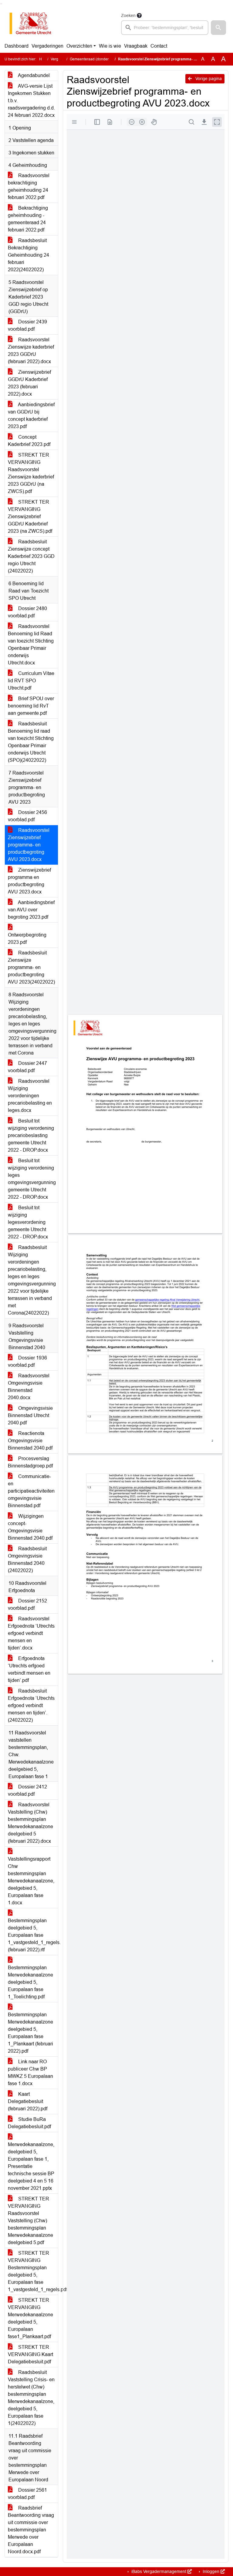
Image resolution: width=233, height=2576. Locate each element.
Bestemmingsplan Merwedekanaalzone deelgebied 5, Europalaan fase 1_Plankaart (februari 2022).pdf (30, 2033)
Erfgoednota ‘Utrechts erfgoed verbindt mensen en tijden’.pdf (29, 1669)
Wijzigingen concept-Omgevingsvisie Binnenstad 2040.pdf (30, 1527)
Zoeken (128, 15)
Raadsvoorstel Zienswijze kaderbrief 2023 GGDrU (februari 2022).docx (31, 351)
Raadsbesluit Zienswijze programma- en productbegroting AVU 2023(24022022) (31, 967)
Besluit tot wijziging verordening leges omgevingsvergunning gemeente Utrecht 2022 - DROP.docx (32, 1179)
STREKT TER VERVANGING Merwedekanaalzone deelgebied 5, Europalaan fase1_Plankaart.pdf (30, 2318)
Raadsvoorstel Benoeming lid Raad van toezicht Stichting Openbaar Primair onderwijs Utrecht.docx (31, 645)
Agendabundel (33, 75)
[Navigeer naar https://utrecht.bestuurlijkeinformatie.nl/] (34, 23)
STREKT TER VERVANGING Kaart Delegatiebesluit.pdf (30, 2354)
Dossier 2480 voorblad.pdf (27, 612)
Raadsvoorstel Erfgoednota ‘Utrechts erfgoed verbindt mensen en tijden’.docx (31, 1633)
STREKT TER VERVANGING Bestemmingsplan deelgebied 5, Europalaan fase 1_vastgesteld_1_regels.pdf (33, 2271)
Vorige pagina (208, 79)
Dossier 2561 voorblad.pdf (27, 2494)
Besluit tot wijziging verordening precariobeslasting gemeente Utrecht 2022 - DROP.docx (31, 1135)
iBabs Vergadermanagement (159, 2571)
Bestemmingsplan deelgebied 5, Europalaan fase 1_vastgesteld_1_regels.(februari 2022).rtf (33, 1935)
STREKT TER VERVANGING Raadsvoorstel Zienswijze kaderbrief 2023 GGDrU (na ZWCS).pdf (31, 473)
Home (44, 59)
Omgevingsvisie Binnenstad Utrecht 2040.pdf (30, 1415)
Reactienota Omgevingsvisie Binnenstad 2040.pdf (30, 1441)
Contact (159, 46)
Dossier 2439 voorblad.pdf (27, 325)
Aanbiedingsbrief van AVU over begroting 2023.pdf (31, 910)
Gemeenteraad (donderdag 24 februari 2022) (107, 59)
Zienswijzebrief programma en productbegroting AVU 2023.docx (29, 881)
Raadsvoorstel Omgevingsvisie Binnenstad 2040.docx (29, 1387)
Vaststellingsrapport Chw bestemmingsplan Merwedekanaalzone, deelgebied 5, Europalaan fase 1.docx (31, 1881)
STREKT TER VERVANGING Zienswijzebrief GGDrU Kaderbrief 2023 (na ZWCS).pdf (30, 517)
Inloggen (211, 2571)
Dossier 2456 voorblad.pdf (27, 816)
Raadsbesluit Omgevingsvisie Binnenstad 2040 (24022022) (27, 1560)
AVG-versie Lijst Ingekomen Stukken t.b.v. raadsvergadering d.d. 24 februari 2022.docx (31, 101)
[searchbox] (165, 28)
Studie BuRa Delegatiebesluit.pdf (29, 2123)
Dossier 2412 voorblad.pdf (27, 1790)
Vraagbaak (136, 46)
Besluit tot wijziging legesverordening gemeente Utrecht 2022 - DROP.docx (28, 1222)
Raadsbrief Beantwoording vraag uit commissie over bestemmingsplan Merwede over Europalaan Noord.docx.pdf (31, 2530)
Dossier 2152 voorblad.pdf (27, 1604)
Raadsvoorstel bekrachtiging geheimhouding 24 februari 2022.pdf (29, 186)
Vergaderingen (47, 46)
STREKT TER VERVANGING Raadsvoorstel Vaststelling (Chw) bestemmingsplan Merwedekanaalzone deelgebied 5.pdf (30, 2221)
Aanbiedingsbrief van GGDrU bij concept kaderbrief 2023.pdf (31, 415)
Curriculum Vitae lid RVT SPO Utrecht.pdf (31, 681)
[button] (218, 28)
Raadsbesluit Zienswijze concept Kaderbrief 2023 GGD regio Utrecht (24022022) (31, 556)
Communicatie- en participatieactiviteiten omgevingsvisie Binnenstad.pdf (31, 1491)
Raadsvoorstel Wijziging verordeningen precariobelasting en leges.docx (30, 1096)
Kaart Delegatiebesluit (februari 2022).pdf (28, 2101)
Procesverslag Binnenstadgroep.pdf (30, 1462)
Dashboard (17, 46)
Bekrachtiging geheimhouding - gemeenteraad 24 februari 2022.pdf (28, 219)
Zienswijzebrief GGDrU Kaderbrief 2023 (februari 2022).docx (29, 383)
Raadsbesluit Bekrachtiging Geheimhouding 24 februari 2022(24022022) (29, 255)
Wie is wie (110, 46)
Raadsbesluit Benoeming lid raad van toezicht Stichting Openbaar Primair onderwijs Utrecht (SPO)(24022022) (31, 742)
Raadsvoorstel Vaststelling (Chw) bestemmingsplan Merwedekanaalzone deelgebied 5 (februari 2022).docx (30, 1823)
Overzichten (79, 46)
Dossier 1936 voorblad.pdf (27, 1361)
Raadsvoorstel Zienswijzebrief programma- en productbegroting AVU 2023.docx (29, 845)
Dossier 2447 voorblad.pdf (27, 1067)
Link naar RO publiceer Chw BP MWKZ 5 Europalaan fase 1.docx (30, 2073)
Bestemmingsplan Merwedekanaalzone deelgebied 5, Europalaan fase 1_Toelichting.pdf (30, 1982)
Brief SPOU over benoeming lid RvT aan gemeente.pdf (31, 706)
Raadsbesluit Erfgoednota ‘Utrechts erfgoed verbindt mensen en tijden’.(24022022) (31, 1705)
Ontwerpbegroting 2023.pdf (27, 939)
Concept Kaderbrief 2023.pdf (29, 441)
